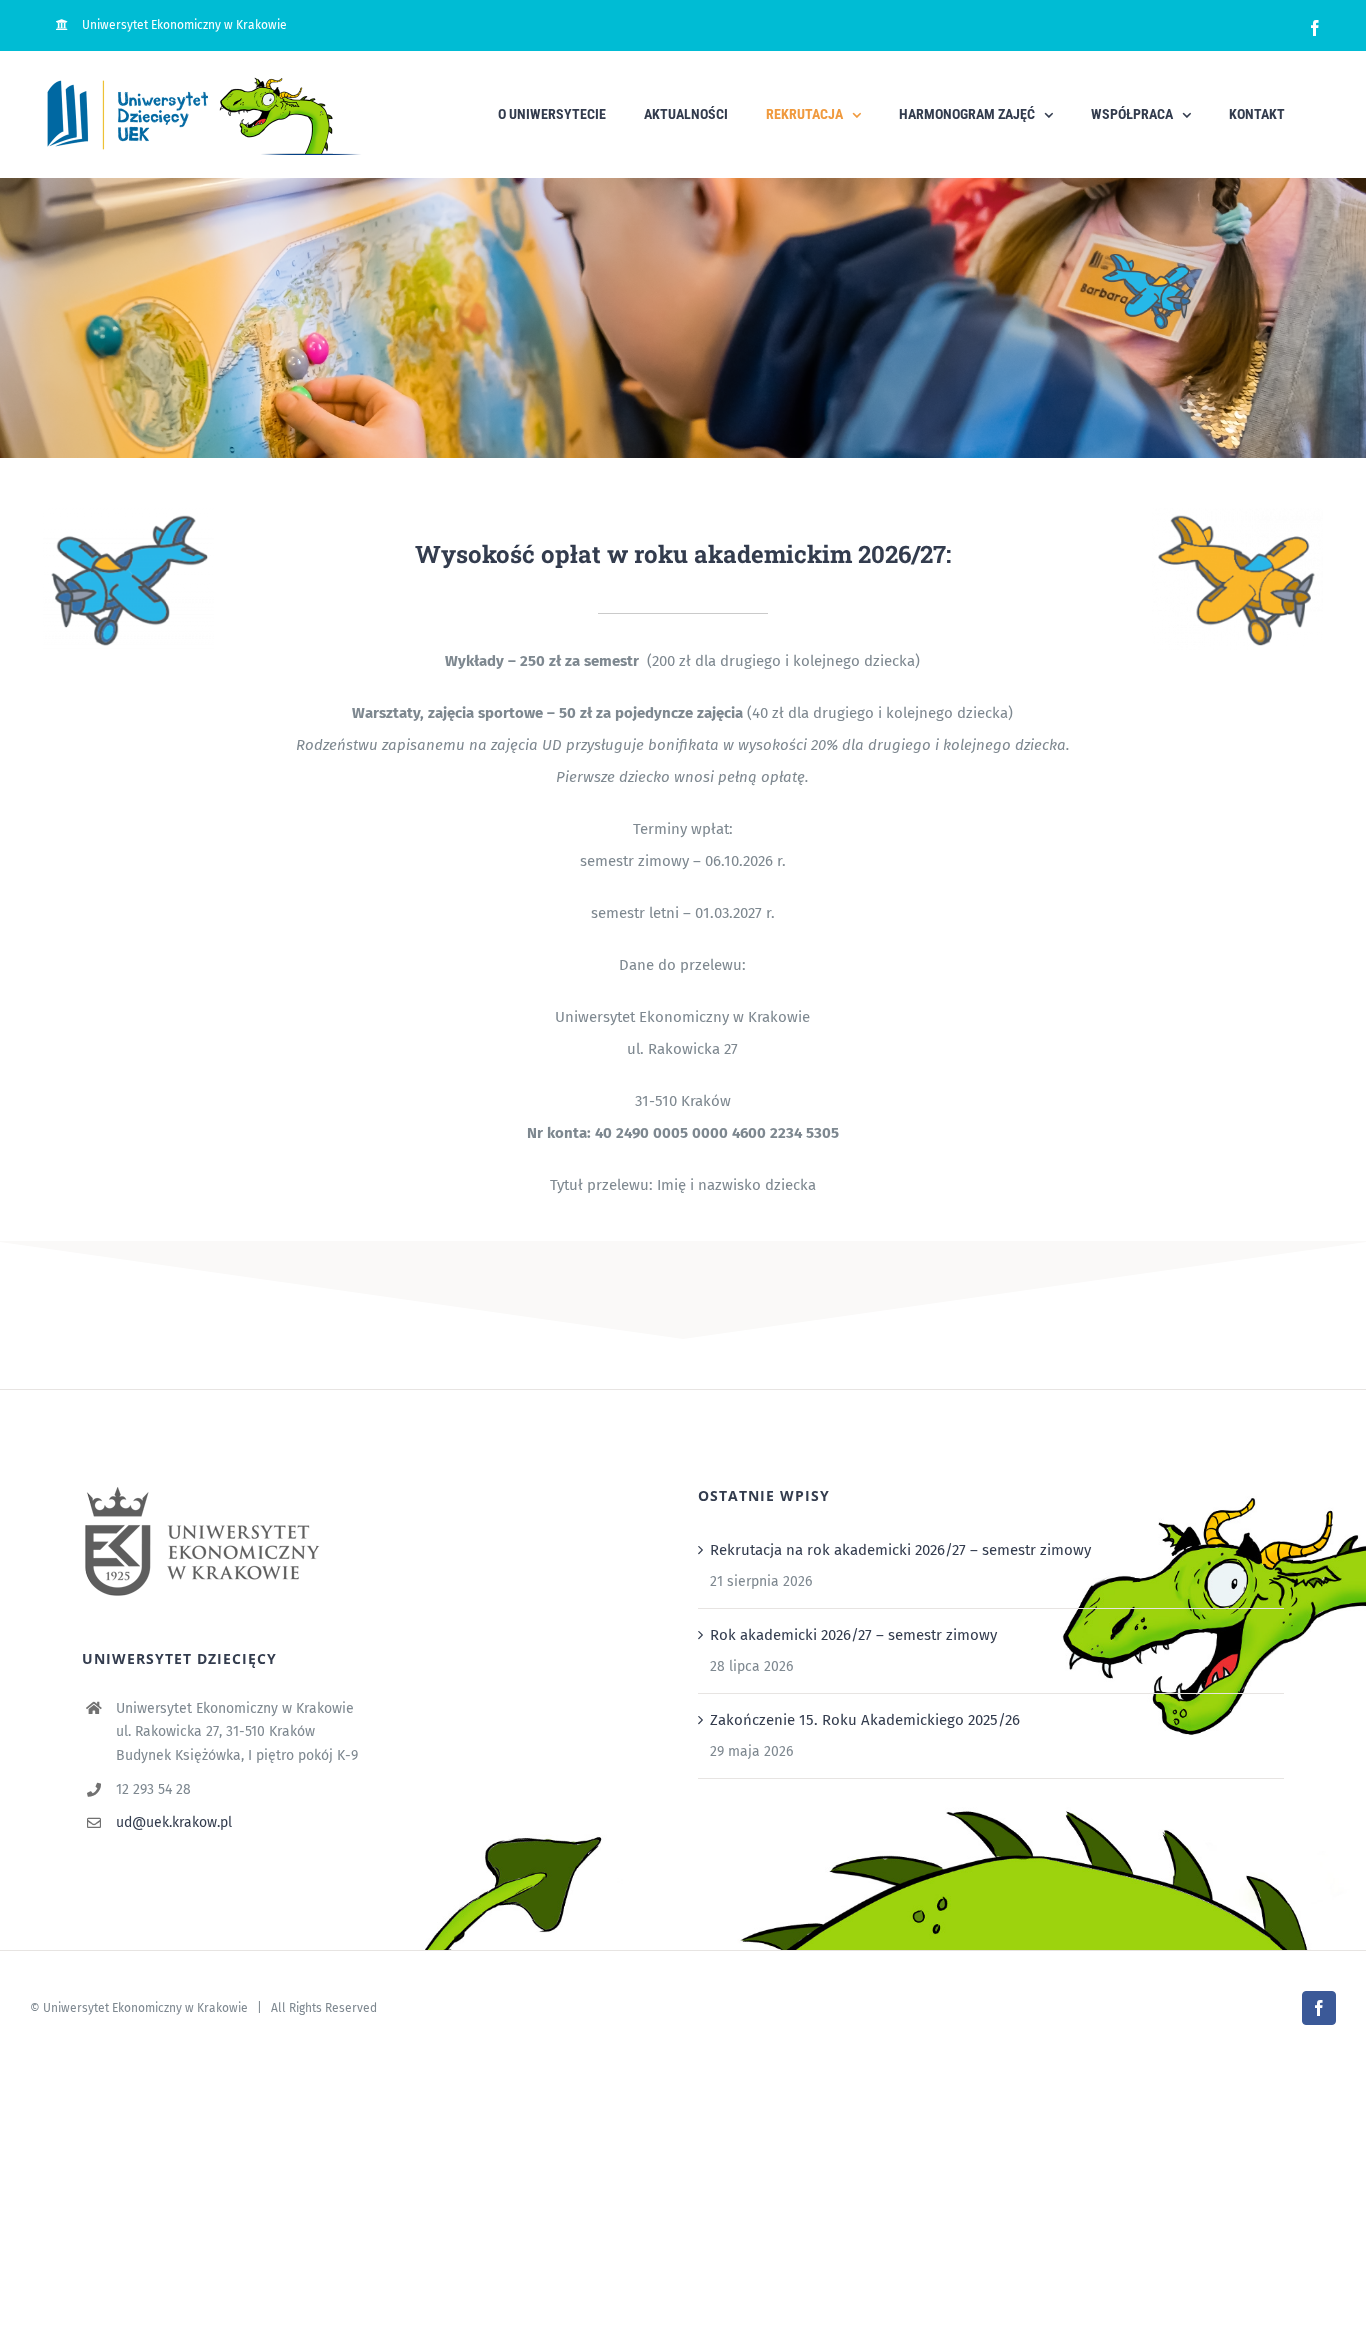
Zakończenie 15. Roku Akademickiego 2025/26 (865, 1720)
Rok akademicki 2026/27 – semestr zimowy (853, 1635)
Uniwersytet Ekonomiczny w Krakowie (145, 2008)
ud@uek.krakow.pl (174, 1822)
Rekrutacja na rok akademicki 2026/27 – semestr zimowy (900, 1550)
